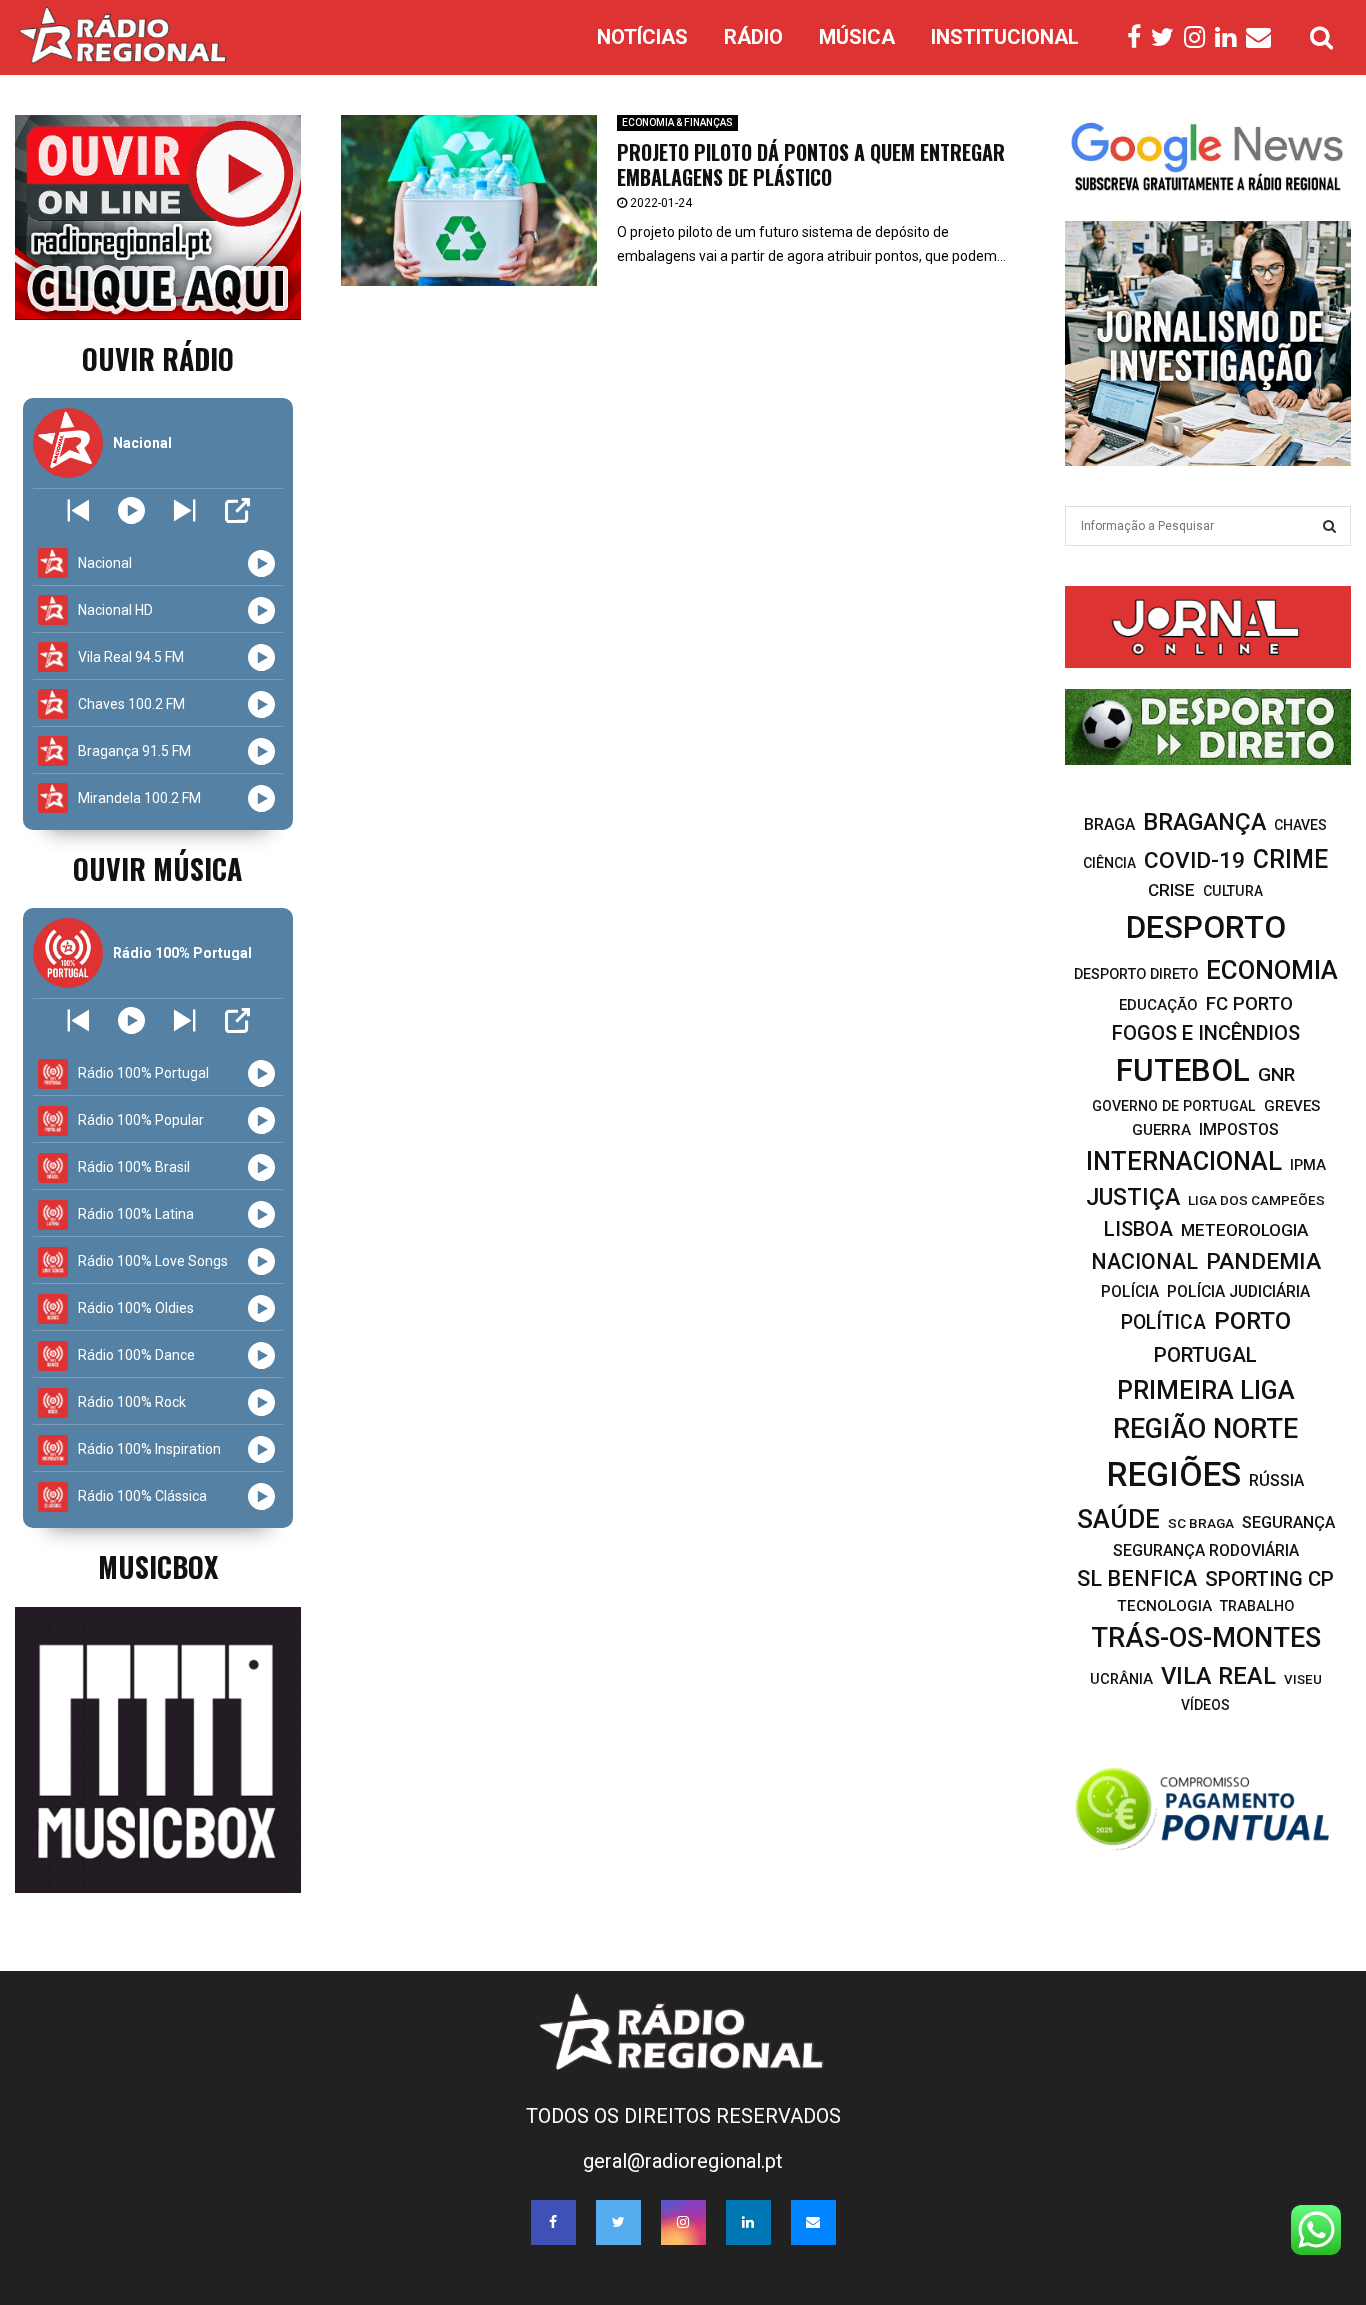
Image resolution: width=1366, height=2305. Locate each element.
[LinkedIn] (1230, 38)
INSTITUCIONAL (1005, 37)
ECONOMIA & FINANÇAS (677, 122)
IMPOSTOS (1239, 1129)
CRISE (1171, 890)
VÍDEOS (1205, 1705)
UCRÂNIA (1121, 1679)
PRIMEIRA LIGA (1206, 1390)
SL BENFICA (1137, 1578)
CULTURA (1233, 891)
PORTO (1252, 1320)
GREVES (1292, 1106)
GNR (1276, 1074)
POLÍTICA (1163, 1322)
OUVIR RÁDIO (158, 358)
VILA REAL (1218, 1676)
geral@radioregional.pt (683, 2161)
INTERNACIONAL (1184, 1161)
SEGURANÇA (1288, 1522)
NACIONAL (1144, 1261)
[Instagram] (1199, 38)
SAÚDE (1118, 1519)
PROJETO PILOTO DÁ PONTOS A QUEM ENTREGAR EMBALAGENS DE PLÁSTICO (811, 164)
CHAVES (1300, 825)
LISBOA (1138, 1229)
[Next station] (78, 510)
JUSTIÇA (1133, 1197)
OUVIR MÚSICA (157, 868)
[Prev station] (184, 510)
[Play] (131, 510)
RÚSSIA (1276, 1480)
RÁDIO (753, 37)
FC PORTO (1249, 1004)
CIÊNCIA (1109, 863)
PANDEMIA (1263, 1261)
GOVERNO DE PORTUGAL (1174, 1106)
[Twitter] (1167, 38)
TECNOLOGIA (1164, 1606)
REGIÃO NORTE (1205, 1429)
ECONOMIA (1272, 970)
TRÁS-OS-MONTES (1206, 1638)
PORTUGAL (1205, 1355)
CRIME (1290, 859)
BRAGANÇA (1204, 822)
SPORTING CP (1269, 1579)
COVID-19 (1194, 860)
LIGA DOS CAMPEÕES (1256, 1200)
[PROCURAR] (1329, 526)
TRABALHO (1257, 1606)
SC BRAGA (1201, 1523)
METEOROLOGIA (1244, 1230)
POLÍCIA (1130, 1291)
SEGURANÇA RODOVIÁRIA (1206, 1550)
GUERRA (1161, 1130)
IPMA (1308, 1165)
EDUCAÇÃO (1158, 1005)
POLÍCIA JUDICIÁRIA (1238, 1291)
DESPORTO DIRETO (1136, 974)
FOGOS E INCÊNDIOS (1206, 1033)
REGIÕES (1174, 1474)
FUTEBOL (1183, 1070)
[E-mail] (1263, 38)
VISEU (1303, 1679)
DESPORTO (1206, 927)
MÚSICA (857, 37)
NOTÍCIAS (642, 37)
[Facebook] (1139, 38)
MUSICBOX (158, 1566)
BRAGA (1109, 824)
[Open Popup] (237, 510)
